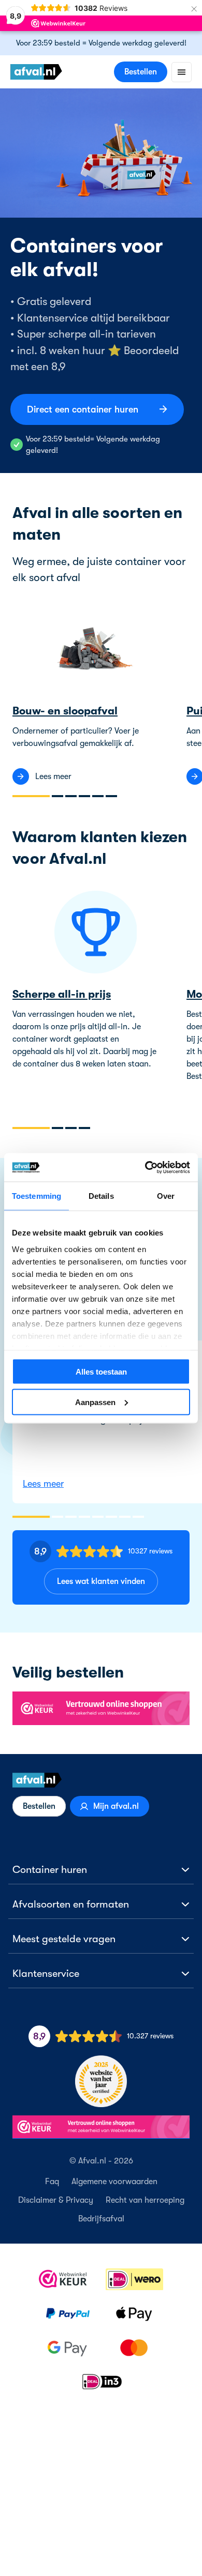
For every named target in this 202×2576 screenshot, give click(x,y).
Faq (52, 2182)
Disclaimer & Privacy (56, 2200)
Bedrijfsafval (101, 2219)
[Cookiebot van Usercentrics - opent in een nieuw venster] (145, 1167)
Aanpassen (95, 1402)
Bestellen (141, 72)
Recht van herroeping (145, 2200)
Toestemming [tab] (37, 1196)
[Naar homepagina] (101, 1780)
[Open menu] (182, 72)
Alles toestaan (101, 1372)
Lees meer (43, 1484)
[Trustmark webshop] (101, 1709)
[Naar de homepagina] (36, 72)
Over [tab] (166, 1196)
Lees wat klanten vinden (101, 1581)
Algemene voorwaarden (114, 2182)
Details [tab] (101, 1196)
